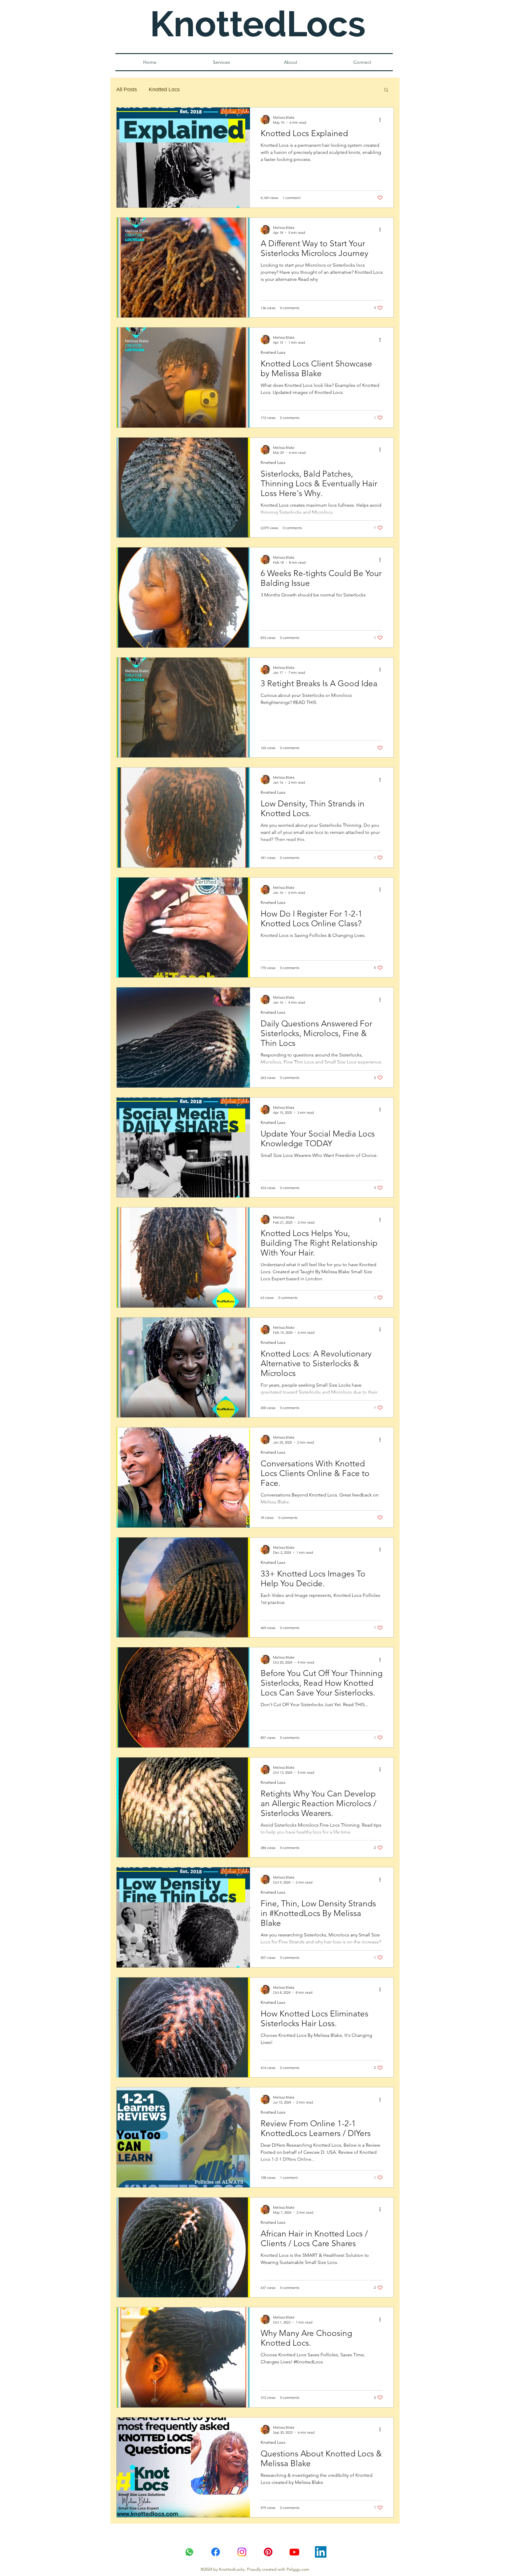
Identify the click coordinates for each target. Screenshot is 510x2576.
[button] (386, 90)
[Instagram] (242, 2552)
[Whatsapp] (189, 2552)
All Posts (127, 89)
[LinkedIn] (321, 2552)
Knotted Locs (164, 89)
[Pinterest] (268, 2552)
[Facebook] (216, 2552)
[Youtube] (294, 2552)
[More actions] (382, 120)
